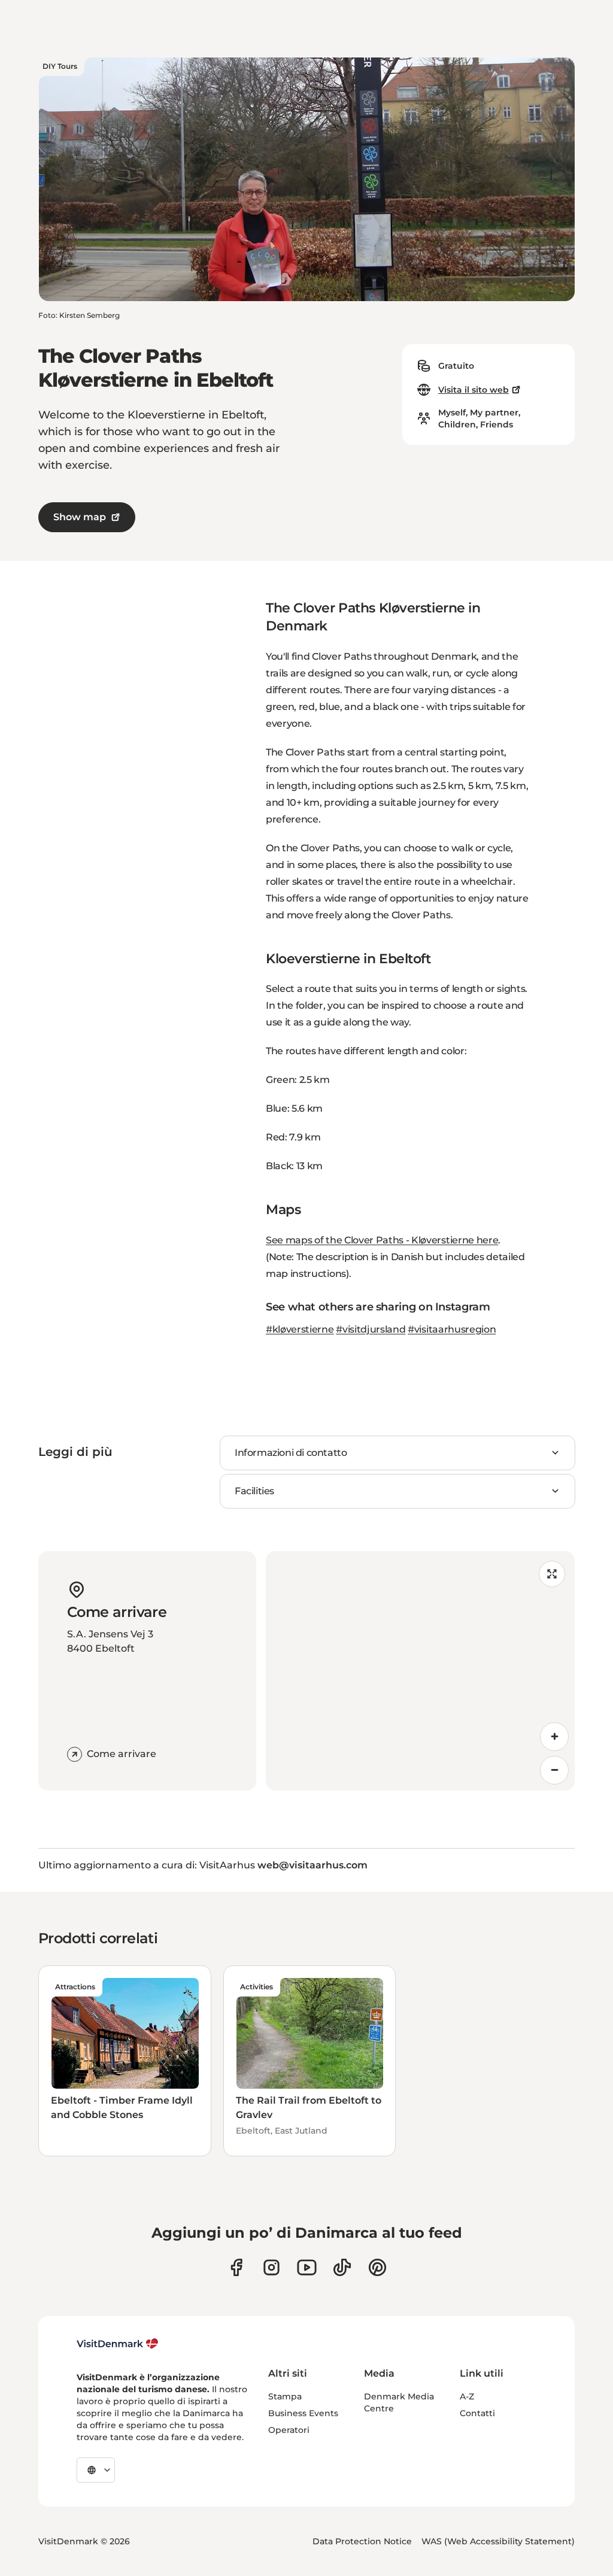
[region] (420, 1671)
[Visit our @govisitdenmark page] (342, 2267)
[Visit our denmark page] (236, 2267)
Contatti (477, 2413)
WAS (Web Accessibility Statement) (498, 2541)
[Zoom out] (554, 1770)
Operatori (289, 2430)
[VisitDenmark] (118, 2344)
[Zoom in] (554, 1737)
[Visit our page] (271, 2267)
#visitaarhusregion (452, 1329)
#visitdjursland (371, 1329)
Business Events (303, 2413)
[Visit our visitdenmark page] (307, 2267)
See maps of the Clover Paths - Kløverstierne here (382, 1240)
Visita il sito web (474, 390)
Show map (80, 517)
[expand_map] (552, 1574)
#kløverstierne (300, 1329)
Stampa (285, 2396)
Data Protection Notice (362, 2541)
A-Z (467, 2396)
